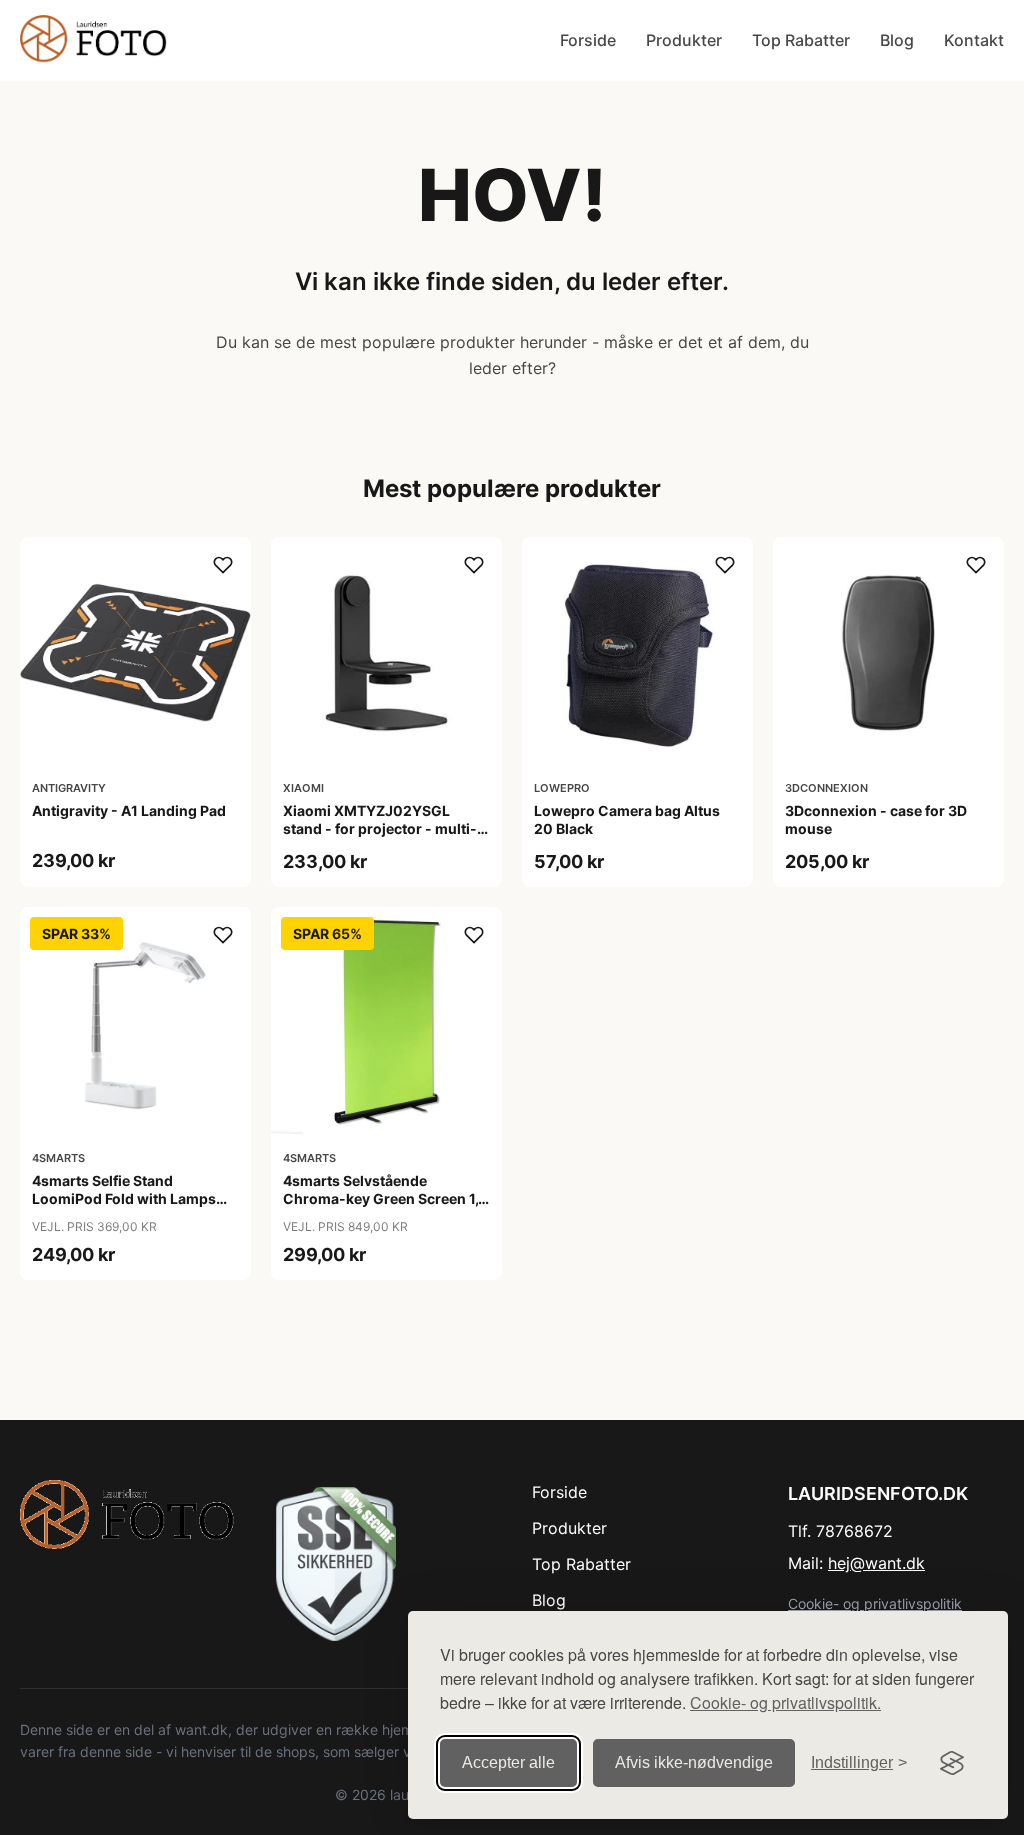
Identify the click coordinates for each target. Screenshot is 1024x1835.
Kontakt (974, 40)
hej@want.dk (876, 1563)
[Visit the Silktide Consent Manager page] (952, 1763)
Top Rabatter (801, 40)
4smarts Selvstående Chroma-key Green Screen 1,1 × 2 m (384, 1198)
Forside (588, 40)
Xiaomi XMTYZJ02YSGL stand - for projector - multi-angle (380, 828)
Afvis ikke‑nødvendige (694, 1762)
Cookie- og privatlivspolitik (875, 1603)
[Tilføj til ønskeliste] (223, 565)
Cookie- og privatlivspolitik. (785, 1702)
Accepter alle (508, 1762)
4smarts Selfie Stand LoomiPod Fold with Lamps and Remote (124, 1198)
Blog (897, 40)
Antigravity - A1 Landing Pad (129, 810)
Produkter (684, 40)
